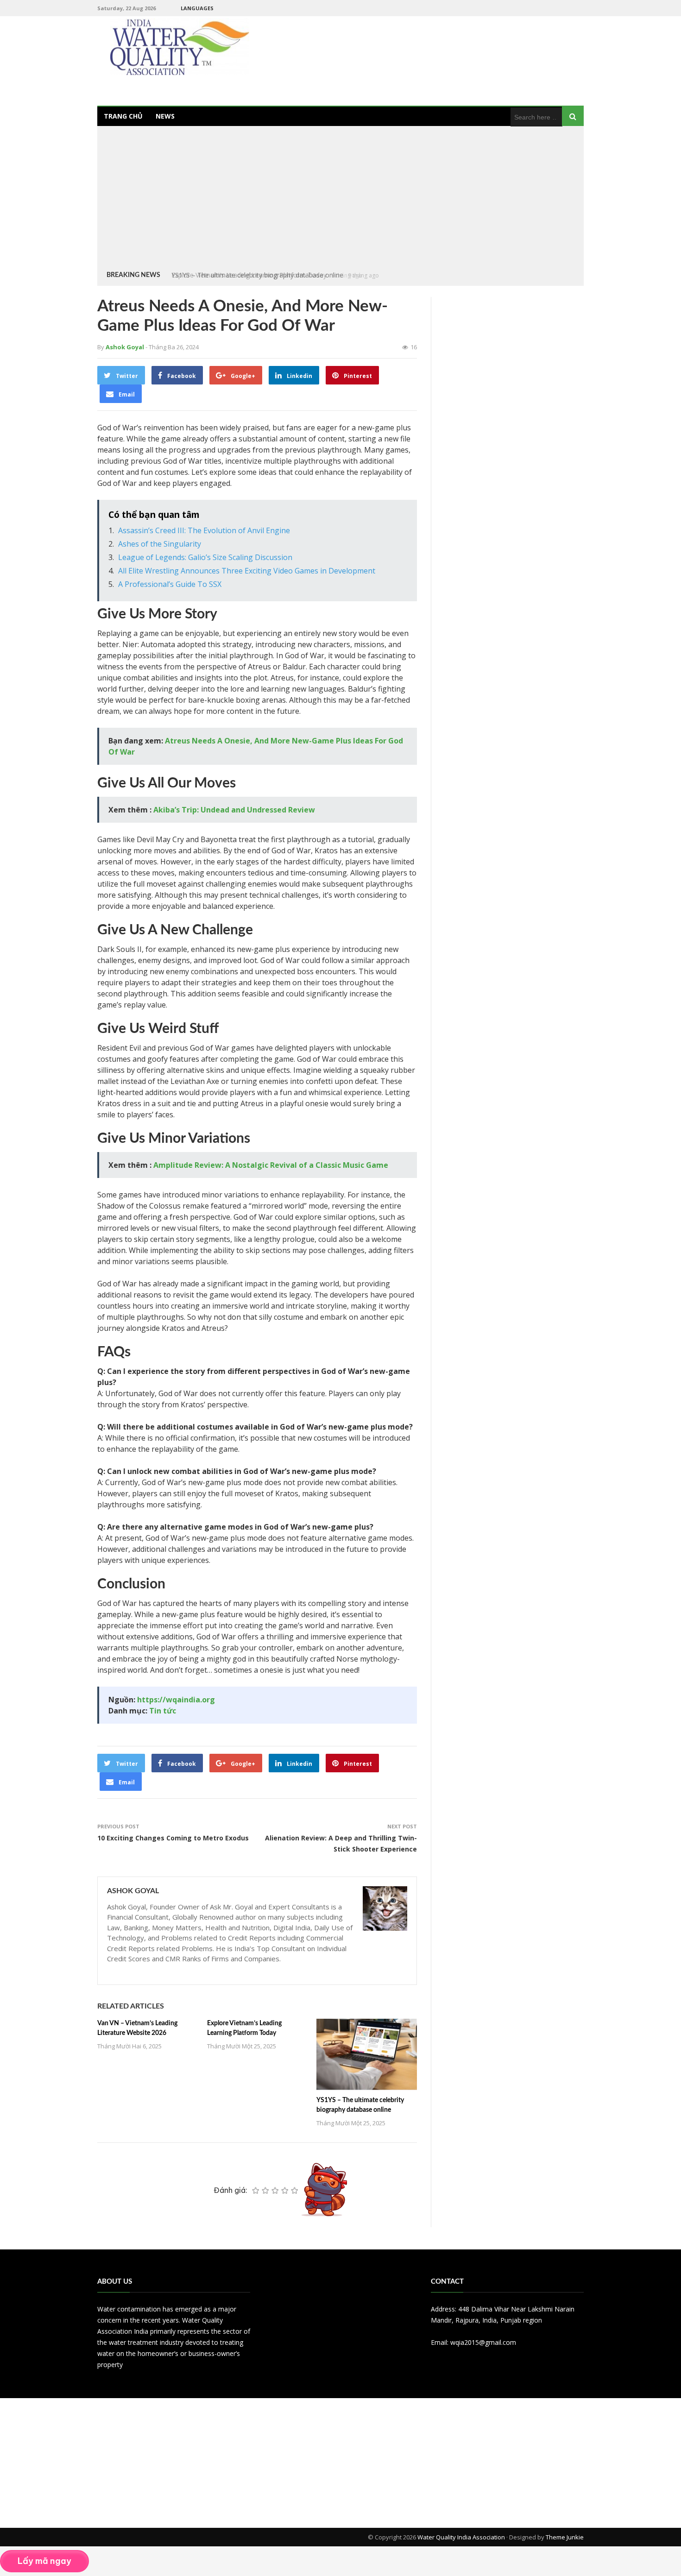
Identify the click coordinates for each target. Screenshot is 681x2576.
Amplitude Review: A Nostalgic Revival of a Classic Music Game (271, 1165)
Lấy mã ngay (44, 2561)
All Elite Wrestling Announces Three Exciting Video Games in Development (247, 571)
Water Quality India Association (461, 2537)
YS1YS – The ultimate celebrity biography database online (257, 275)
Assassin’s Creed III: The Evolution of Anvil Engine (204, 530)
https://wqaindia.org (176, 1700)
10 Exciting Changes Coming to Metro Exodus (173, 1838)
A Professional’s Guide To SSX (170, 584)
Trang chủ (123, 116)
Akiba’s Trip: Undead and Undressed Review (234, 810)
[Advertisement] (340, 200)
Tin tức (163, 1711)
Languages (197, 8)
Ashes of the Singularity (160, 544)
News (165, 116)
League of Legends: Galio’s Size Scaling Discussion (205, 557)
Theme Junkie (565, 2537)
